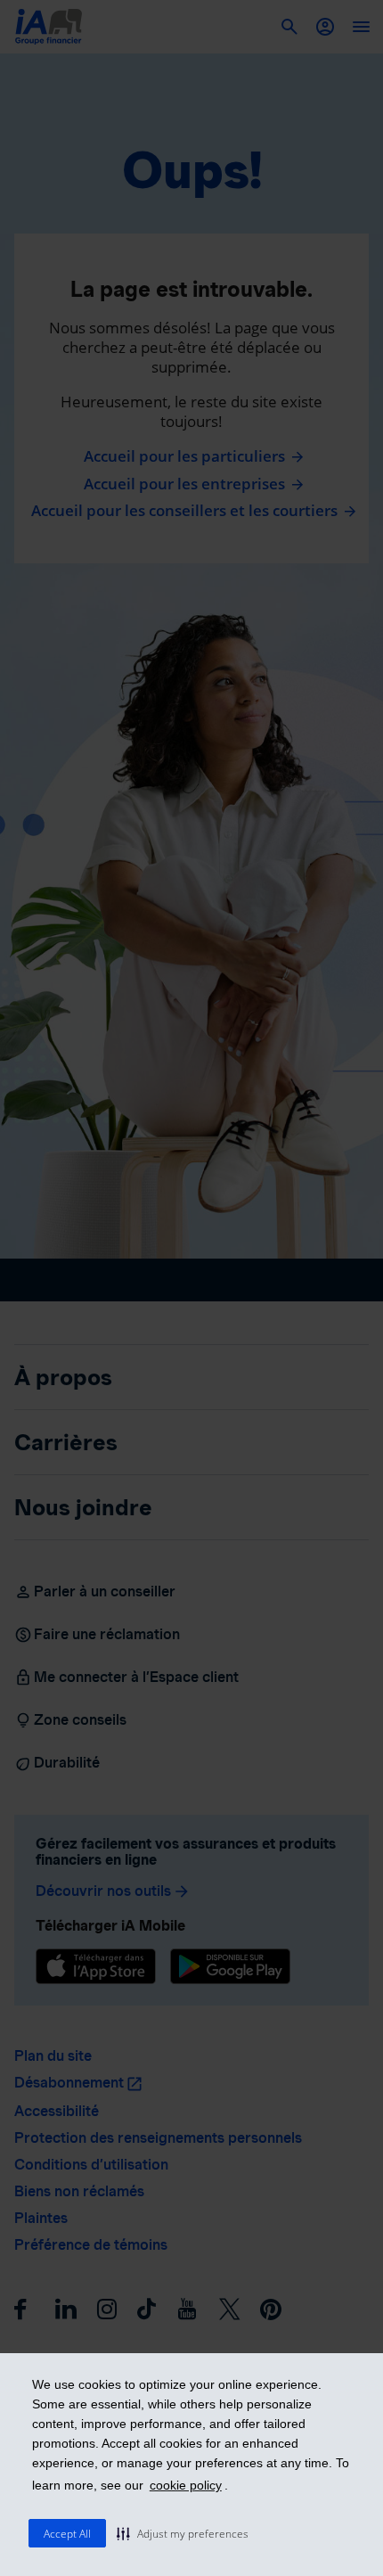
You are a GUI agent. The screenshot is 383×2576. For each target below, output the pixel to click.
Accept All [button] (67, 2534)
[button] (183, 2533)
